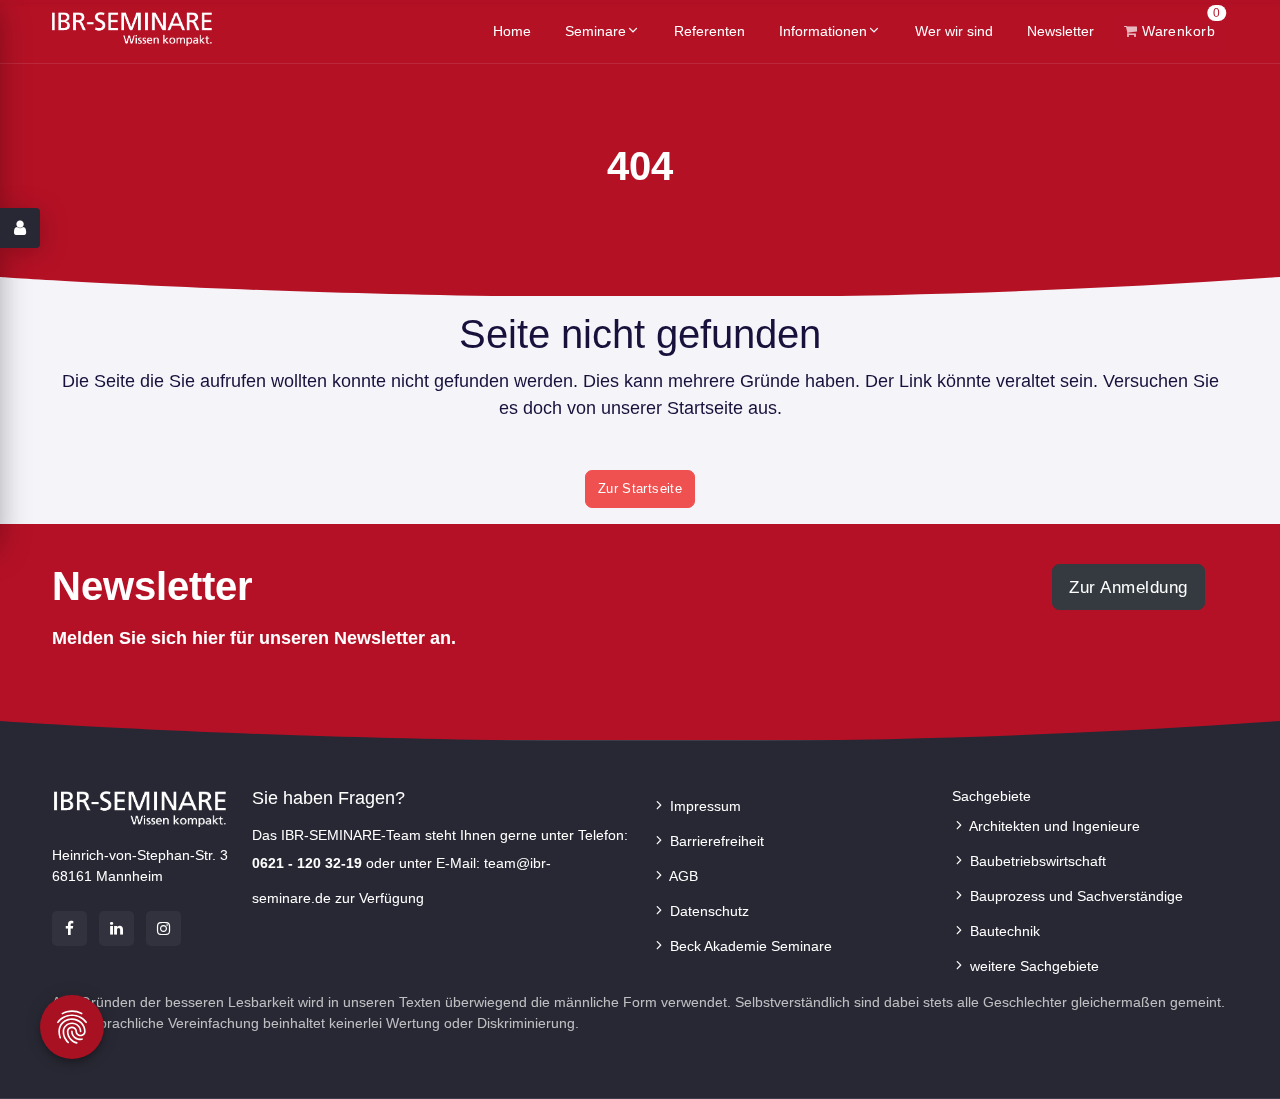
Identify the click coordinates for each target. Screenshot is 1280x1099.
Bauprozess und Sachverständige (1074, 896)
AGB (682, 876)
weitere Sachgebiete (1032, 966)
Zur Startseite (640, 488)
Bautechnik (1003, 931)
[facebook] (69, 928)
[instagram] (163, 928)
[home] (132, 28)
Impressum (703, 806)
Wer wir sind (954, 31)
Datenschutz (707, 911)
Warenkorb (1179, 25)
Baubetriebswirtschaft (1036, 861)
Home (512, 31)
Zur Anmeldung (1128, 587)
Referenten (709, 31)
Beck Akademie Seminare (749, 946)
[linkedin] (116, 928)
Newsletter (1060, 31)
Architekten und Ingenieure (1053, 826)
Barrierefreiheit (715, 841)
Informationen (823, 31)
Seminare (595, 31)
